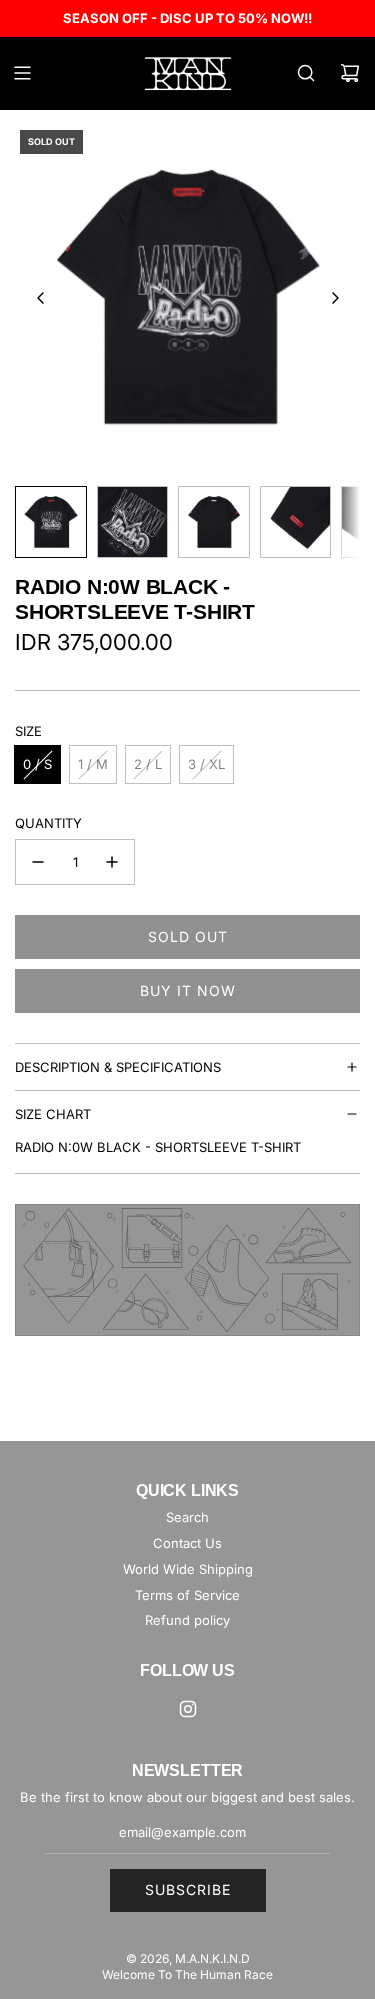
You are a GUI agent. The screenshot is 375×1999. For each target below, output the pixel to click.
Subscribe (188, 1889)
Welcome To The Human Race (187, 1974)
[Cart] (350, 73)
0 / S (37, 764)
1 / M (93, 764)
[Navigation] (22, 73)
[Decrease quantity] (38, 862)
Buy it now (188, 990)
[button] (41, 298)
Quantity (48, 823)
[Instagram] (188, 1709)
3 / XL (206, 764)
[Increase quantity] (112, 862)
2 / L (148, 764)
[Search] (306, 73)
